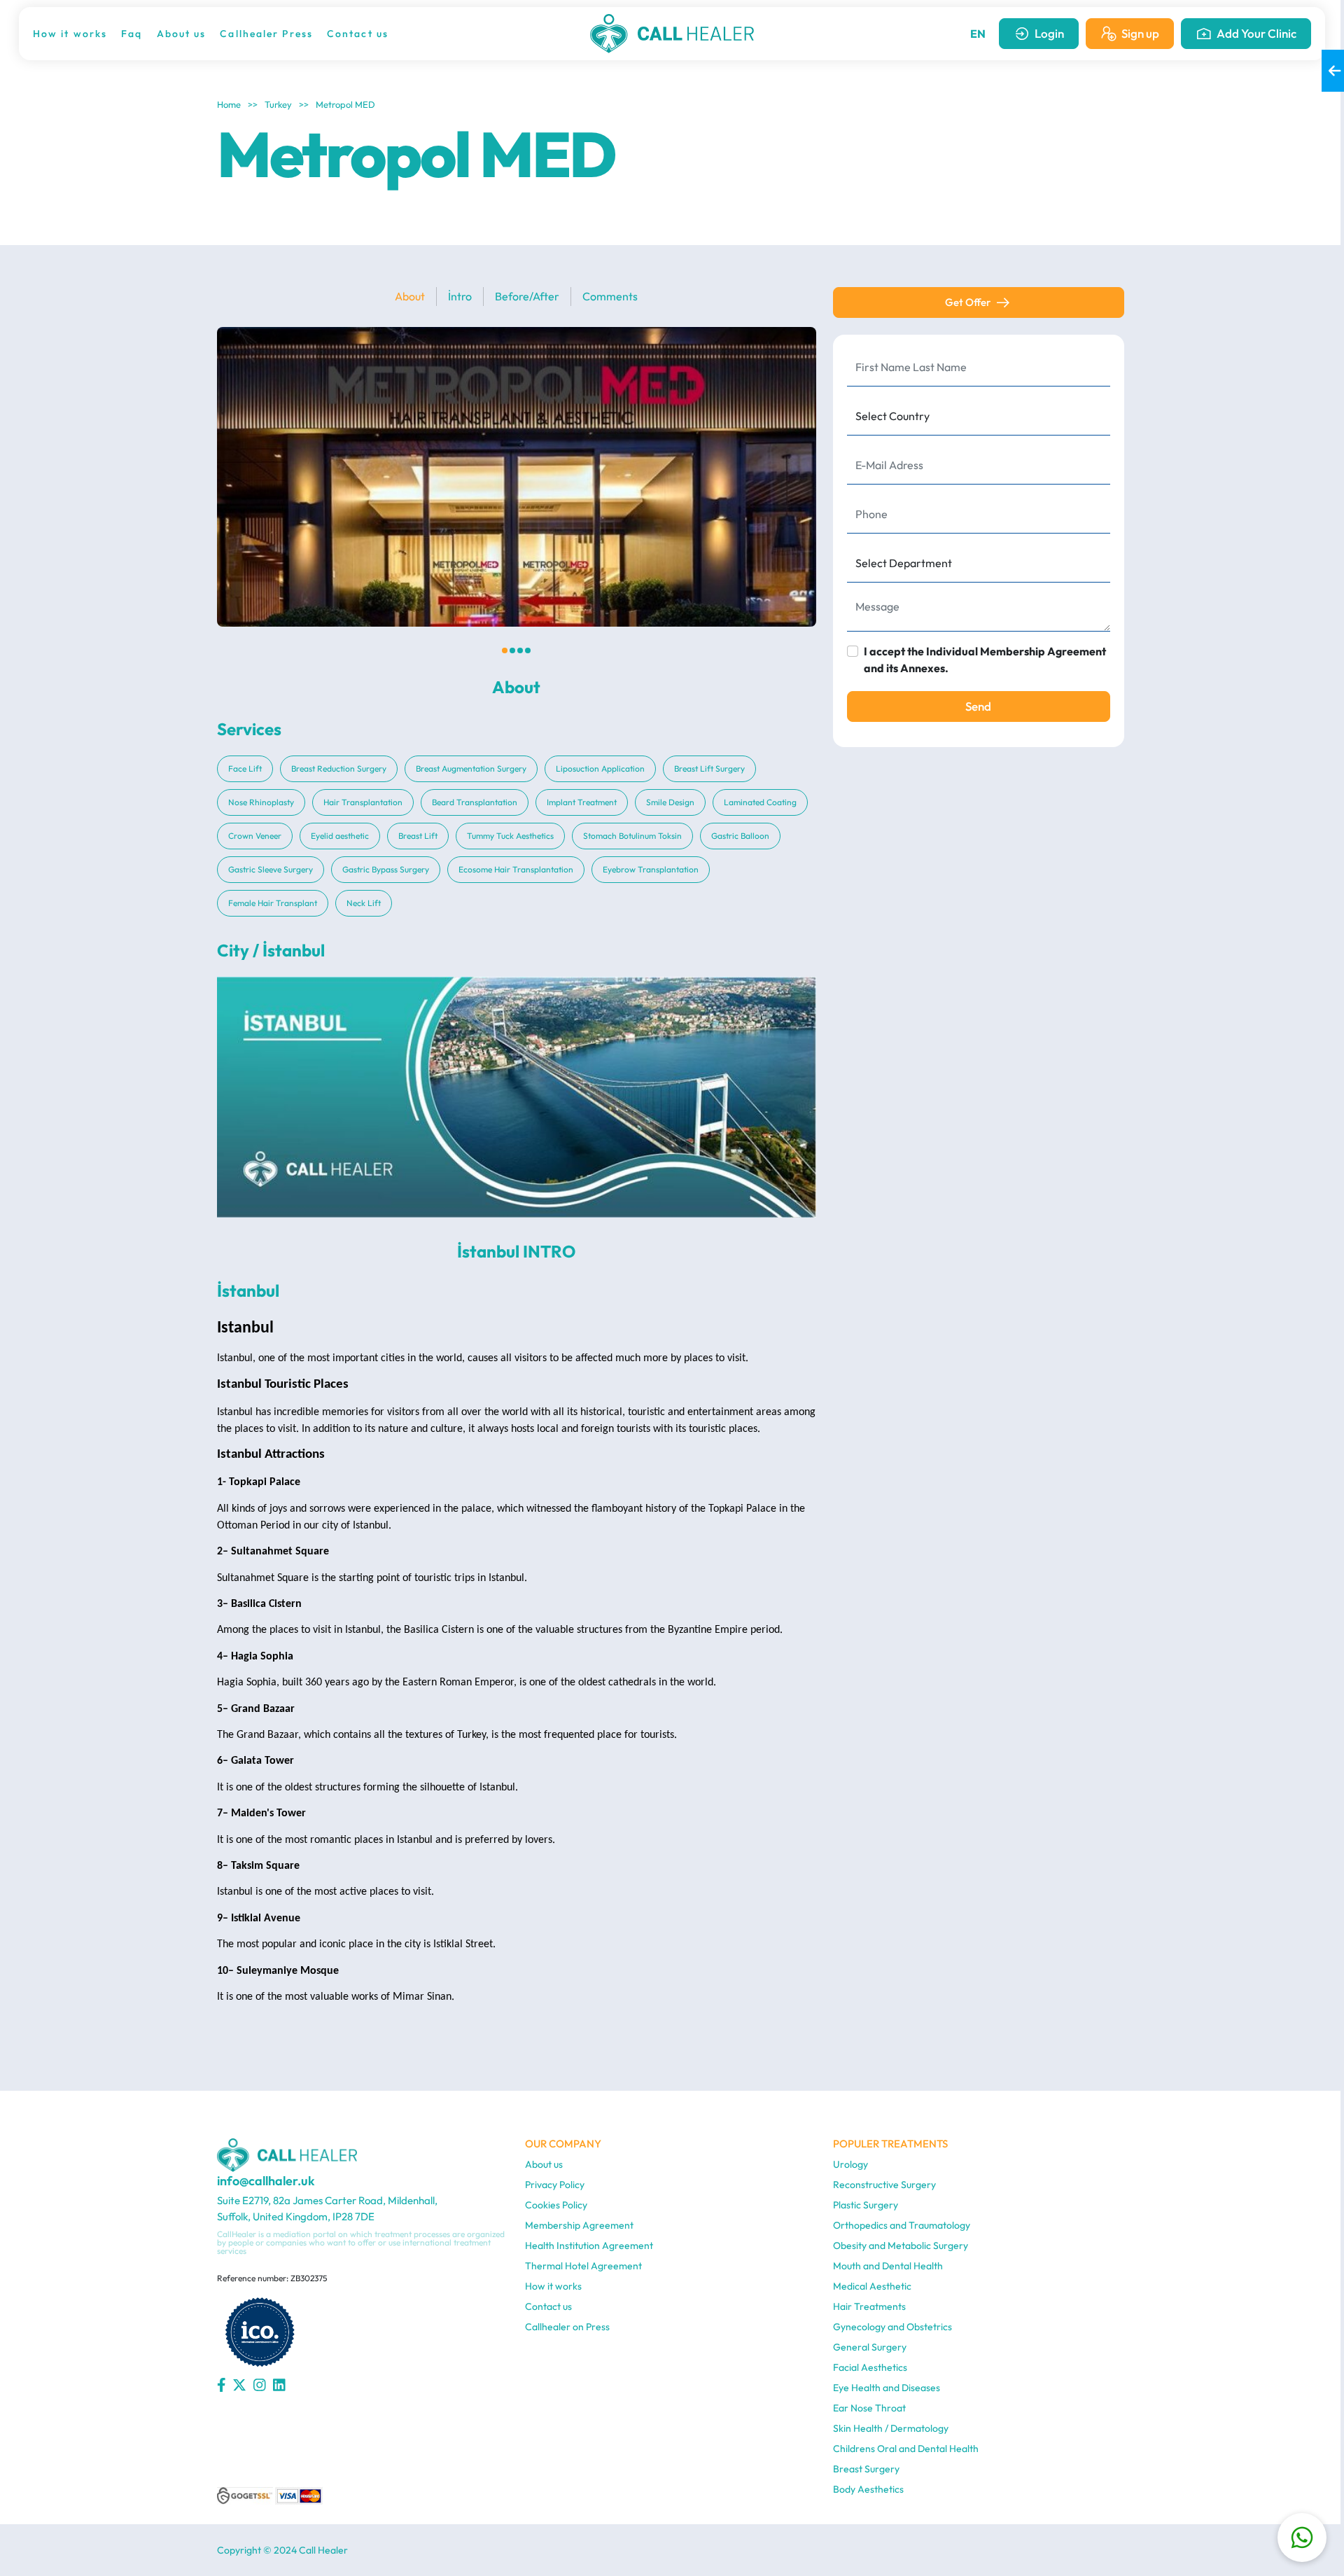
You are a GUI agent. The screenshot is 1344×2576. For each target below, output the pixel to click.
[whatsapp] (1302, 2537)
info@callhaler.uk (266, 2181)
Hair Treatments (869, 2306)
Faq (132, 34)
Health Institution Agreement (589, 2246)
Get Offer (968, 302)
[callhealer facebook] (222, 2386)
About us (182, 34)
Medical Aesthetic (872, 2286)
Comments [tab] (610, 296)
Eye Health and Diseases (887, 2388)
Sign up (1140, 33)
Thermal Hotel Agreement (583, 2266)
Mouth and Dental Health (888, 2266)
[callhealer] (672, 34)
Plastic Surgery (866, 2205)
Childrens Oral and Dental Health (906, 2449)
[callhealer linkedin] (279, 2386)
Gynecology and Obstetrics (892, 2327)
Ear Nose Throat (869, 2408)
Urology (850, 2164)
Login (1049, 33)
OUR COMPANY (563, 2144)
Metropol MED (345, 104)
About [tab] (410, 296)
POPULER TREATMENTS (890, 2144)
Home (229, 104)
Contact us (358, 34)
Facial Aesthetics (870, 2367)
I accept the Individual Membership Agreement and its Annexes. (985, 660)
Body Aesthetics (868, 2489)
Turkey (278, 104)
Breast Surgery (866, 2469)
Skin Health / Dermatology (891, 2428)
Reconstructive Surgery (884, 2185)
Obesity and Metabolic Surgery (901, 2246)
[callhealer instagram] (260, 2386)
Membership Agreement (579, 2225)
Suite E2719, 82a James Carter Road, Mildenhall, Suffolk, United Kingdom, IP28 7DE (327, 2208)
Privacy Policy (555, 2185)
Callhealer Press (266, 34)
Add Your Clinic (1256, 33)
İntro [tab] (460, 296)
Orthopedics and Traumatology (902, 2225)
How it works (70, 34)
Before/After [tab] (527, 296)
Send (978, 706)
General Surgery (870, 2347)
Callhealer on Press (567, 2327)
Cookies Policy (556, 2205)
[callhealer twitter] (239, 2386)
